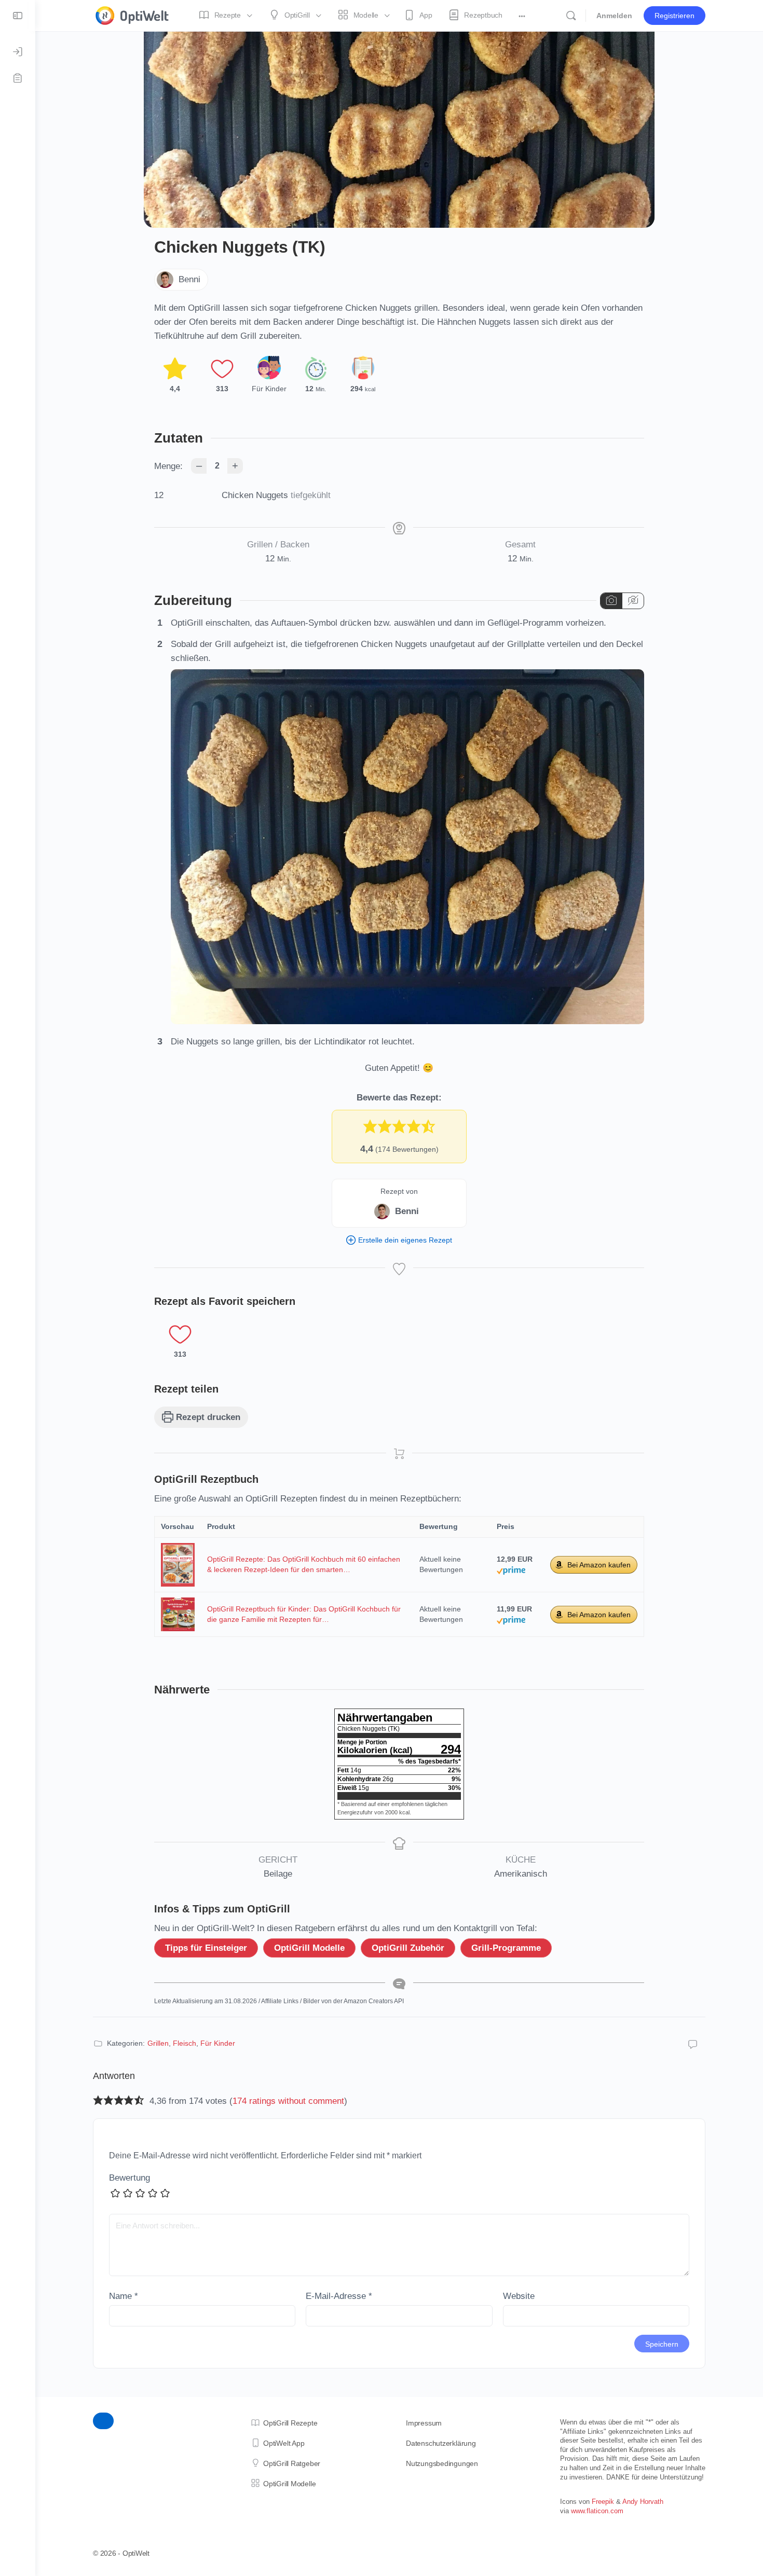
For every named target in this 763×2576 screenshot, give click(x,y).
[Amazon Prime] (511, 1569)
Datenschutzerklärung (441, 2443)
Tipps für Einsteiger (206, 1948)
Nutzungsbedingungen (442, 2463)
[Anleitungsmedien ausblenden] (633, 601)
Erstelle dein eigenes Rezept (404, 1240)
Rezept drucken (207, 1417)
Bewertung (130, 2178)
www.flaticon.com (597, 2511)
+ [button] (235, 465)
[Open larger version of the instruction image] (407, 1017)
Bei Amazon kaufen (599, 1565)
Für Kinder (218, 2043)
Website (519, 2296)
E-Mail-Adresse (339, 2296)
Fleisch (185, 2043)
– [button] (199, 465)
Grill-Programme (506, 1948)
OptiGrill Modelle (309, 1948)
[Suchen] (571, 16)
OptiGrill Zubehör (408, 1948)
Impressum (424, 2423)
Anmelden (614, 16)
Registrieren (675, 16)
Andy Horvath (643, 2502)
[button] (370, 1126)
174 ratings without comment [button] (288, 2101)
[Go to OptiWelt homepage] (132, 14)
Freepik (603, 2502)
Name (124, 2296)
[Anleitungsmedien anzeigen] (611, 601)
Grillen (158, 2043)
